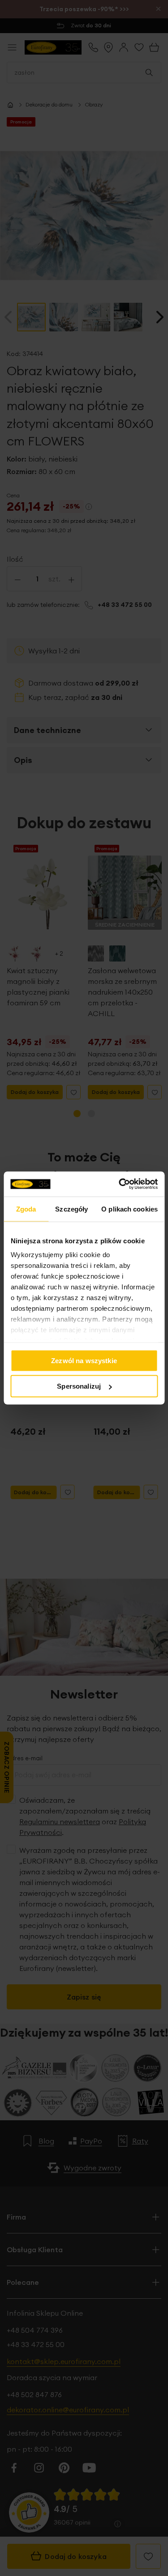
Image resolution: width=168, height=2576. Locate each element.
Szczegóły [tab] (71, 1209)
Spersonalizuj (79, 1386)
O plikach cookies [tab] (129, 1209)
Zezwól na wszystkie (84, 1360)
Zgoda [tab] (26, 1209)
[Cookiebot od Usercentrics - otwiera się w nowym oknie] (120, 1184)
